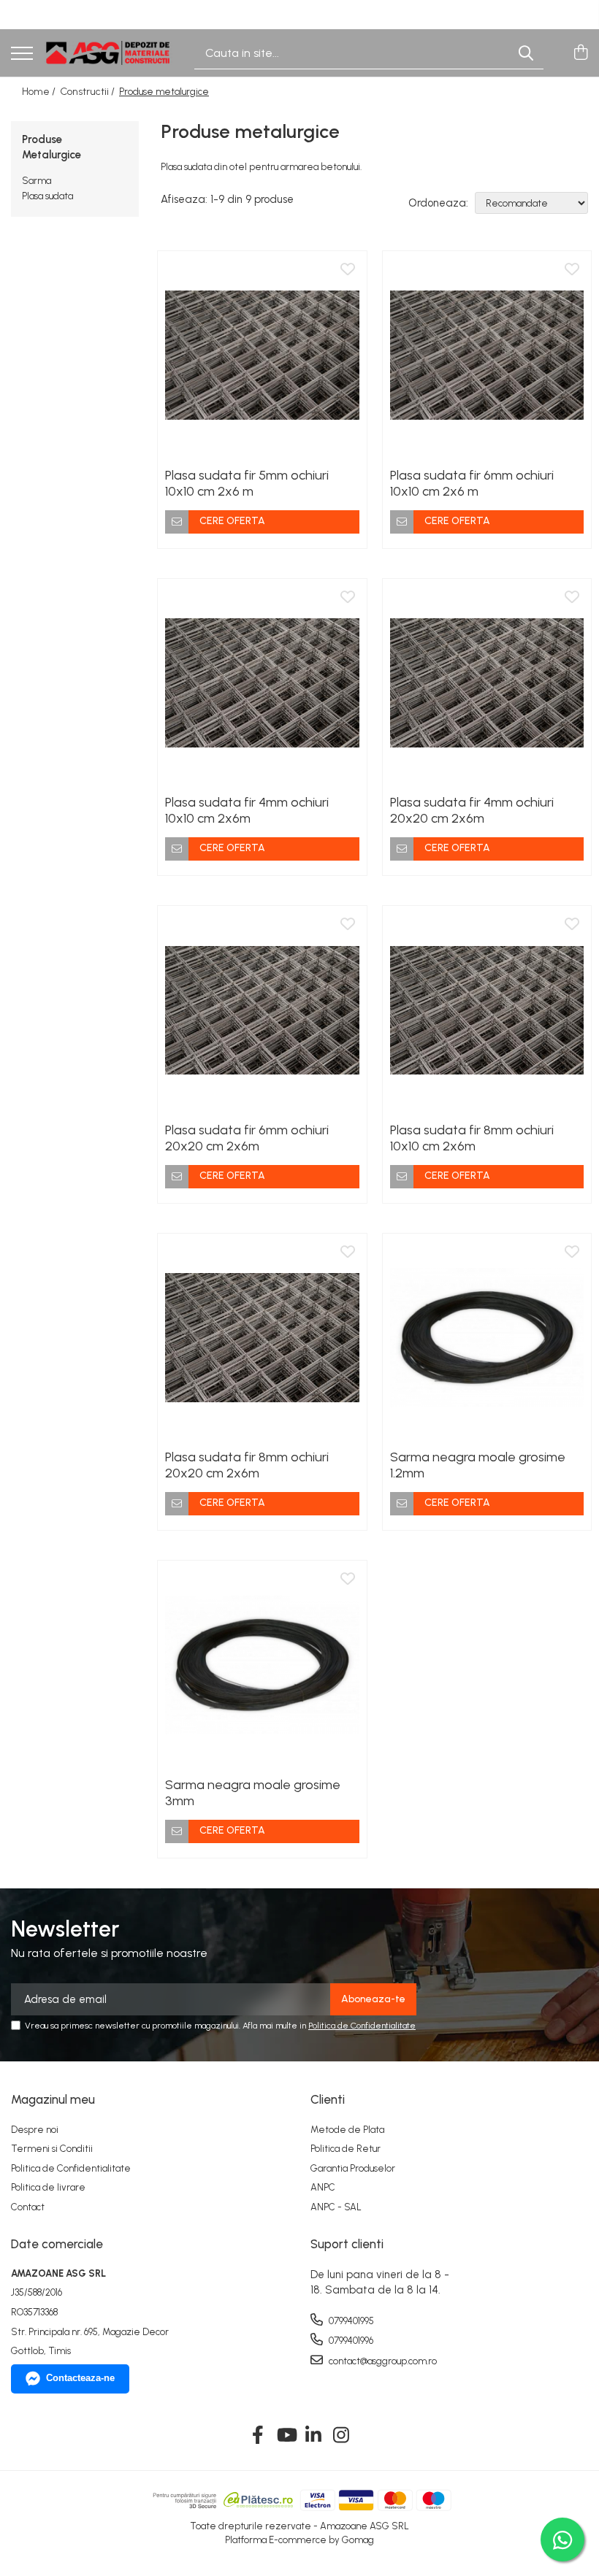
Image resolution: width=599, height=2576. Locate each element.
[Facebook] (258, 2436)
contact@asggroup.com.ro (382, 2361)
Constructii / (88, 92)
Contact (28, 2207)
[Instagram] (342, 2436)
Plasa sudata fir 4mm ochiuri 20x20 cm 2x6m (472, 810)
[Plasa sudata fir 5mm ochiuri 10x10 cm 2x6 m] (262, 355)
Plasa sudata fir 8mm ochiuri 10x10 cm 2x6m (472, 1138)
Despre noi (35, 2130)
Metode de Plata (347, 2130)
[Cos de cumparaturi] (580, 53)
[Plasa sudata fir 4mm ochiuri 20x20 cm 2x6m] (487, 683)
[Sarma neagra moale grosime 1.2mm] (487, 1338)
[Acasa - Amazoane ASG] (108, 53)
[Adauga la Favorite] (348, 270)
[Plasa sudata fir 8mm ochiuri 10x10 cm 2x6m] (487, 1010)
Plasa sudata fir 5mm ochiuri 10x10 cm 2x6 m (247, 483)
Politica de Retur (346, 2149)
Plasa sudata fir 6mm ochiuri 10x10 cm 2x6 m (472, 483)
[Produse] (22, 54)
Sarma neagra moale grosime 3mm (253, 1793)
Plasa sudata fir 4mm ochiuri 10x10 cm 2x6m (247, 810)
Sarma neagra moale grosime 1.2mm (478, 1465)
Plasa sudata (47, 196)
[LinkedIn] (314, 2436)
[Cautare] (526, 53)
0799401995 (350, 2321)
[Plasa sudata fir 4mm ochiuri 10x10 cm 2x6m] (262, 683)
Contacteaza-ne (80, 2378)
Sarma (37, 181)
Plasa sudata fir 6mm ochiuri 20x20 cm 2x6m (247, 1138)
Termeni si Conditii (52, 2149)
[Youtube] (286, 2436)
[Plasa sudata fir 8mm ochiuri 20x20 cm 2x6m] (262, 1338)
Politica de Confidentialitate (362, 2026)
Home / (40, 92)
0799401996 (350, 2341)
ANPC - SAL (336, 2207)
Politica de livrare (48, 2187)
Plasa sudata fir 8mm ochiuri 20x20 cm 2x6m (247, 1465)
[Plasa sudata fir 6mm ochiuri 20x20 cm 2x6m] (262, 1010)
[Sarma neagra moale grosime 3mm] (262, 1665)
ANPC (323, 2187)
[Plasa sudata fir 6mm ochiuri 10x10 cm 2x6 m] (487, 355)
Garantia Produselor (353, 2168)
